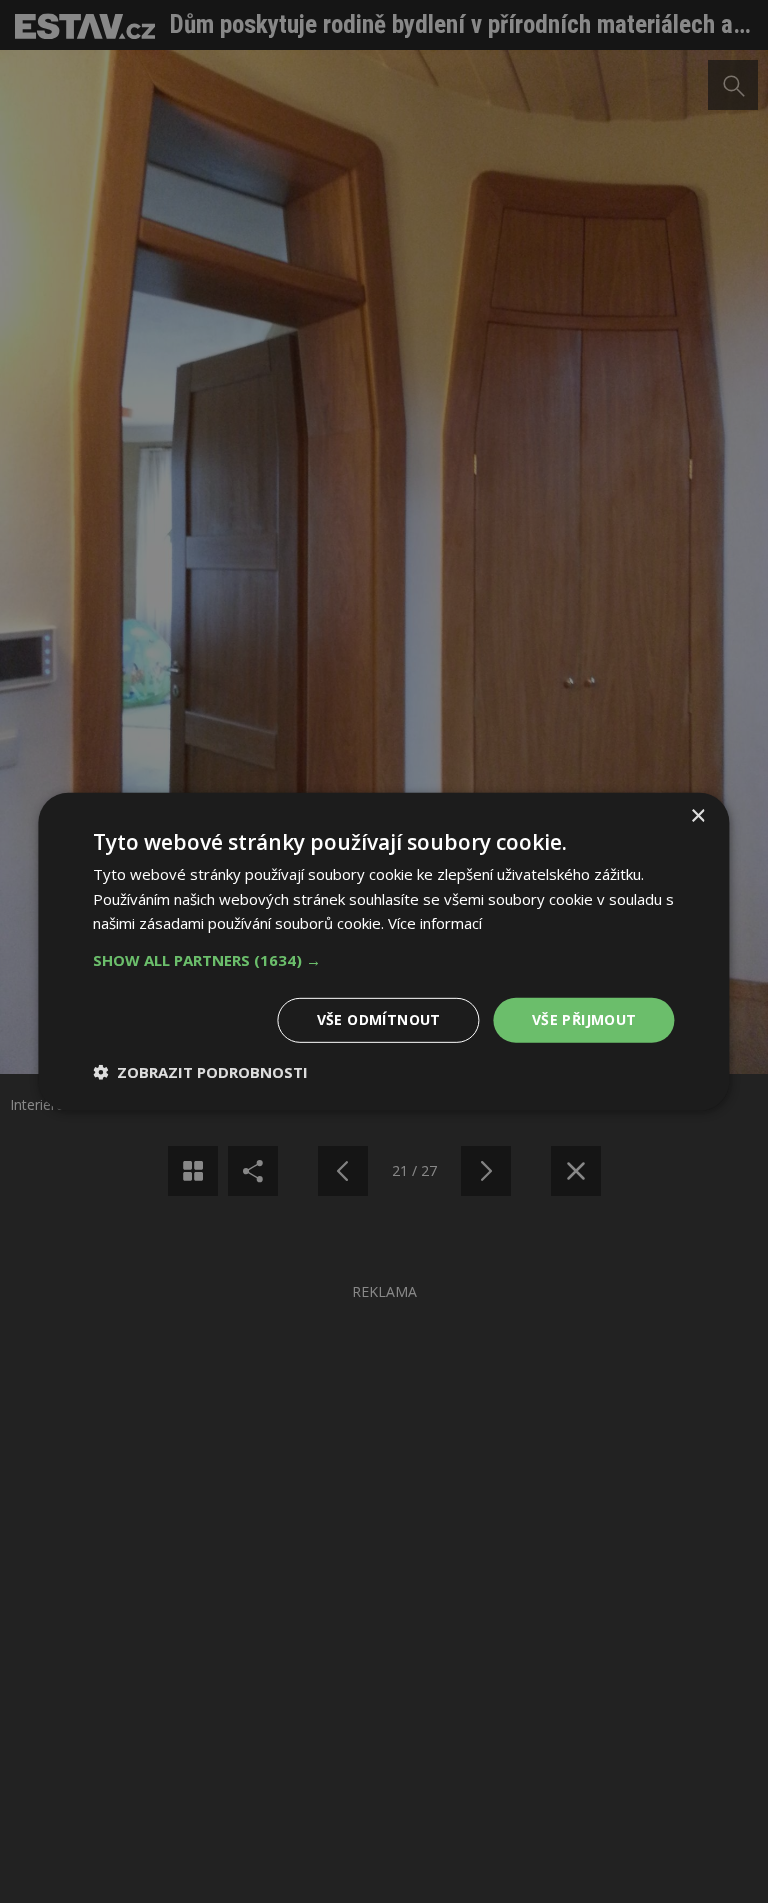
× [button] (697, 815)
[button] (383, 960)
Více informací (435, 923)
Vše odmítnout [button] (379, 1019)
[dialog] (384, 951)
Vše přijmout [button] (584, 1019)
